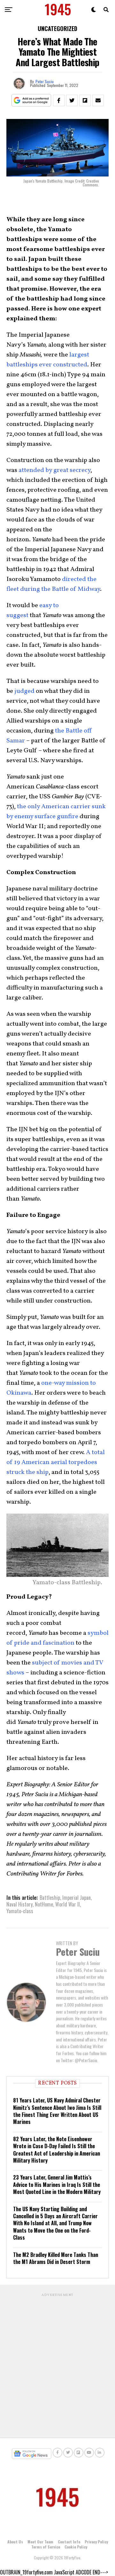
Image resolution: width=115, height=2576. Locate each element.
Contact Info (69, 2542)
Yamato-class (20, 1911)
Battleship (50, 1898)
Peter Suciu (45, 81)
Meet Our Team (40, 2542)
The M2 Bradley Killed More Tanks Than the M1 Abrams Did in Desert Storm (56, 2258)
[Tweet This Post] (72, 100)
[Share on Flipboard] (85, 100)
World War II (68, 1904)
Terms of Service (46, 2547)
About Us (15, 2542)
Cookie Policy (76, 2547)
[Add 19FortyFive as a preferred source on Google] (31, 101)
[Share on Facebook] (59, 100)
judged (24, 691)
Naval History (19, 1904)
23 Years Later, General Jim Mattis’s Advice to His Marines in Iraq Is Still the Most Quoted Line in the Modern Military (57, 2185)
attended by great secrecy (54, 470)
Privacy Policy (96, 2542)
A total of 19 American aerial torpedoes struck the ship (56, 1462)
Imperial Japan (77, 1898)
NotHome (44, 1904)
